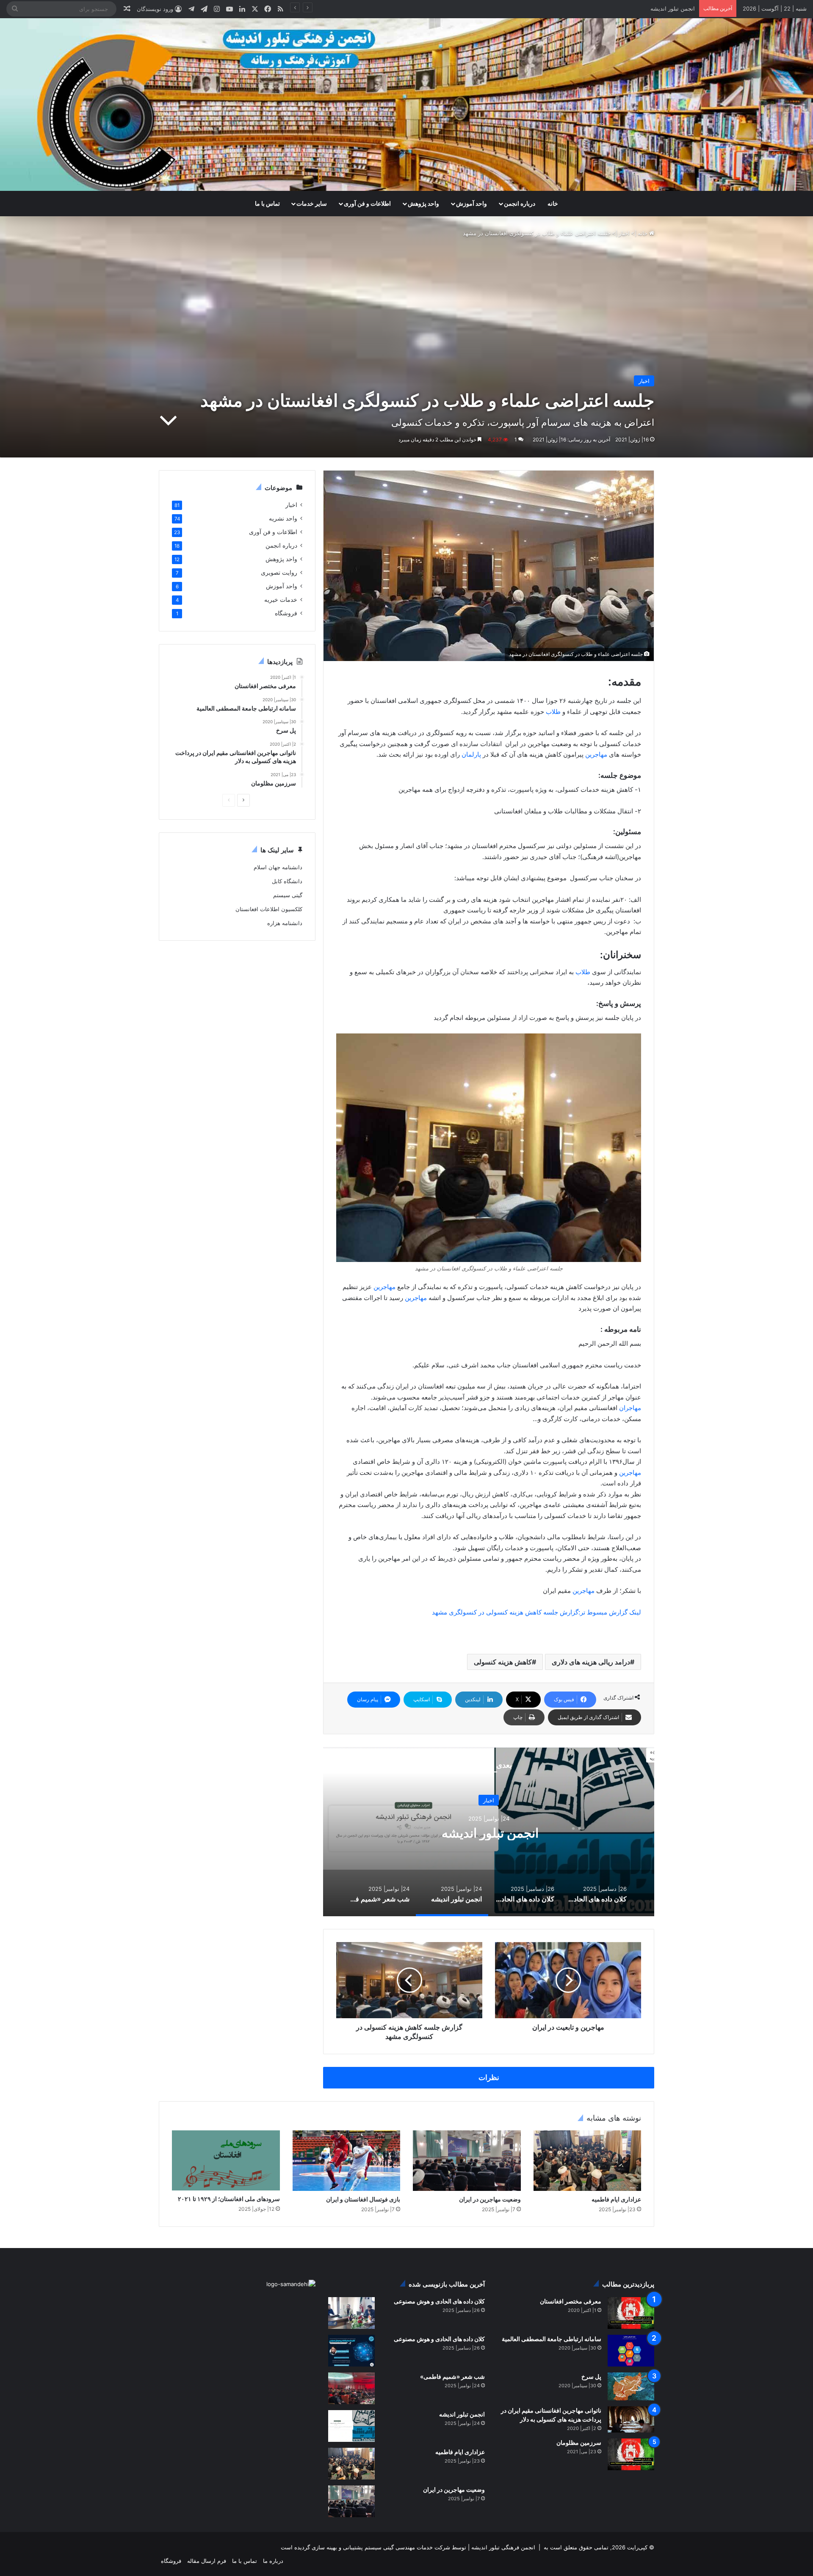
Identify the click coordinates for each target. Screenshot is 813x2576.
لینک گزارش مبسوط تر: (610, 1612)
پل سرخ (591, 2376)
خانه (553, 203)
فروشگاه (286, 613)
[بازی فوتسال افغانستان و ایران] (347, 2161)
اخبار (624, 233)
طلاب (553, 712)
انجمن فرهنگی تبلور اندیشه (502, 2547)
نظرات (489, 2077)
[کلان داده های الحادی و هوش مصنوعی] (351, 2313)
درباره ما (273, 2561)
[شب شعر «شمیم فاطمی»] (351, 2388)
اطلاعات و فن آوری (367, 203)
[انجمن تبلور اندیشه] (351, 2426)
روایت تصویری (279, 573)
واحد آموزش (471, 203)
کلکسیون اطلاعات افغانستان (269, 909)
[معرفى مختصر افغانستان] (631, 2313)
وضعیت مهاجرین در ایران (490, 2199)
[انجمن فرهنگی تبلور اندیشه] (406, 105)
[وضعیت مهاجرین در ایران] (467, 2161)
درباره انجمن (520, 203)
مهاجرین (596, 754)
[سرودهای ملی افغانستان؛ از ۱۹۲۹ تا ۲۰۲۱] (226, 2161)
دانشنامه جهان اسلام (278, 867)
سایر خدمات (312, 203)
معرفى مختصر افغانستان (571, 2301)
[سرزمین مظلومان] (631, 2454)
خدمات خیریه (281, 600)
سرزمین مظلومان (579, 2442)
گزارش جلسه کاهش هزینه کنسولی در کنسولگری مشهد (505, 1612)
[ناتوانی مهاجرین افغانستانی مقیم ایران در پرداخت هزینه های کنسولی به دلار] (631, 2419)
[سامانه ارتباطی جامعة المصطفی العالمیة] (631, 2351)
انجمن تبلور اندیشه (461, 2414)
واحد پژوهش (423, 203)
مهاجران (630, 1408)
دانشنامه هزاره (285, 923)
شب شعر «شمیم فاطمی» (664, 8)
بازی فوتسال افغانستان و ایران (363, 2199)
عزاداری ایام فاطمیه (616, 2199)
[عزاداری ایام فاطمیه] (588, 2161)
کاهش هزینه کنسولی (503, 1662)
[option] (489, 1832)
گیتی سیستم (288, 895)
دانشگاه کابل (287, 881)
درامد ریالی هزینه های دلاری (591, 1662)
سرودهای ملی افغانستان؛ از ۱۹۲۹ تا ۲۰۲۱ (229, 2199)
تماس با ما (267, 203)
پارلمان (471, 754)
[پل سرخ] (631, 2386)
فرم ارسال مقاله (207, 2561)
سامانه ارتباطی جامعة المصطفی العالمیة (552, 2339)
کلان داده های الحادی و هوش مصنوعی (439, 2301)
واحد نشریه (283, 518)
